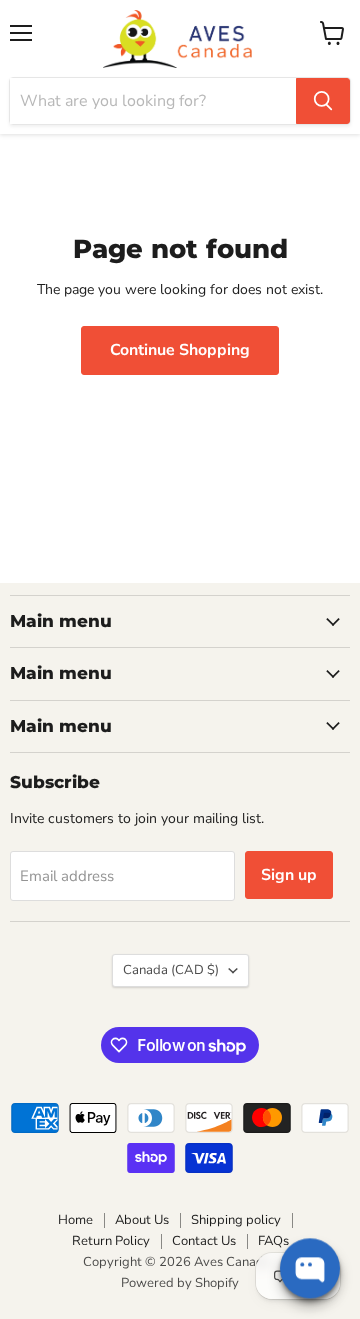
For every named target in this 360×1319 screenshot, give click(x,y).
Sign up (289, 875)
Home (75, 1220)
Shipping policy (236, 1220)
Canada (171, 970)
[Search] (323, 101)
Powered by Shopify (180, 1283)
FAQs (273, 1241)
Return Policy (111, 1241)
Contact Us (204, 1241)
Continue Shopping (180, 350)
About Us (142, 1220)
